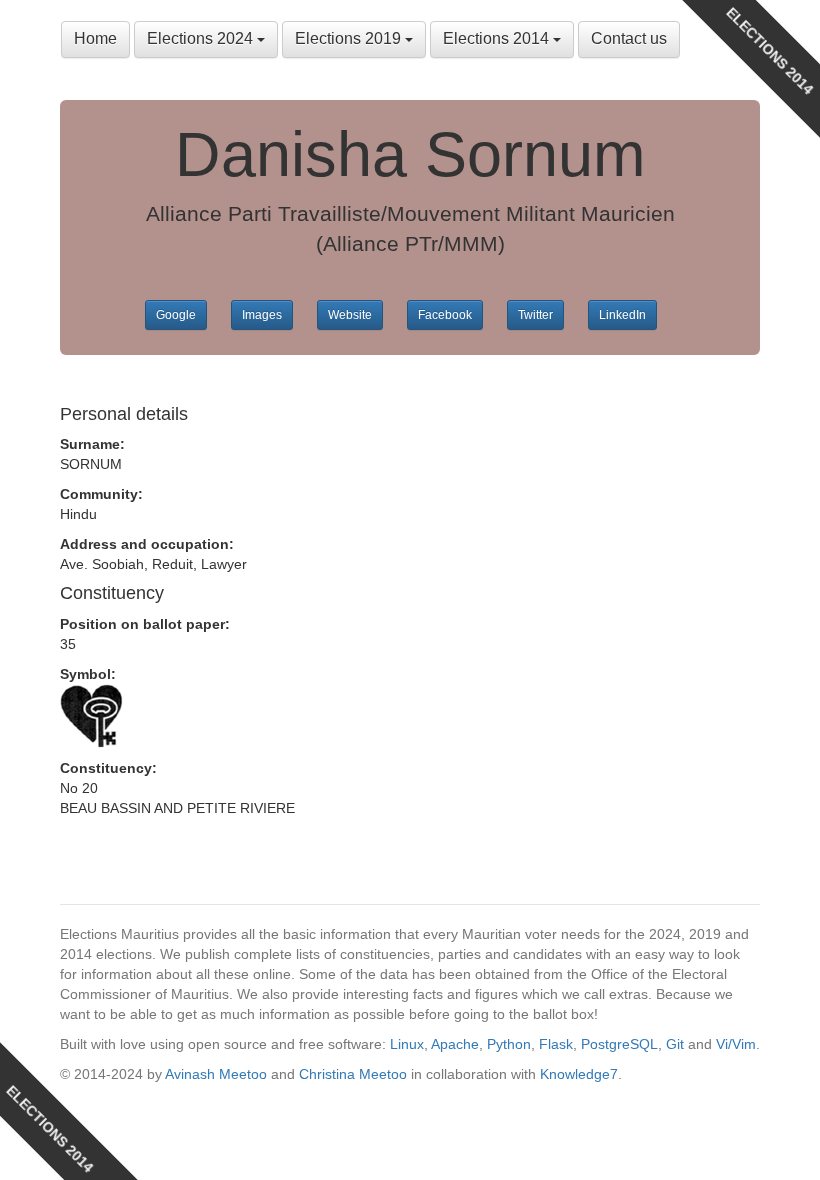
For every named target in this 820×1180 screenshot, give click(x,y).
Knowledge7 (579, 1074)
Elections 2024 (202, 38)
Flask (556, 1044)
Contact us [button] (629, 38)
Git (675, 1044)
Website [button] (350, 315)
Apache (455, 1044)
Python (509, 1044)
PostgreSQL (619, 1044)
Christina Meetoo (353, 1074)
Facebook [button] (445, 315)
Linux (407, 1044)
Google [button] (176, 315)
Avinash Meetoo (216, 1074)
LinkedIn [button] (622, 315)
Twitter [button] (535, 315)
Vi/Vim (736, 1044)
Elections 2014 (498, 38)
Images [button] (262, 315)
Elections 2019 (350, 38)
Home (95, 38)
